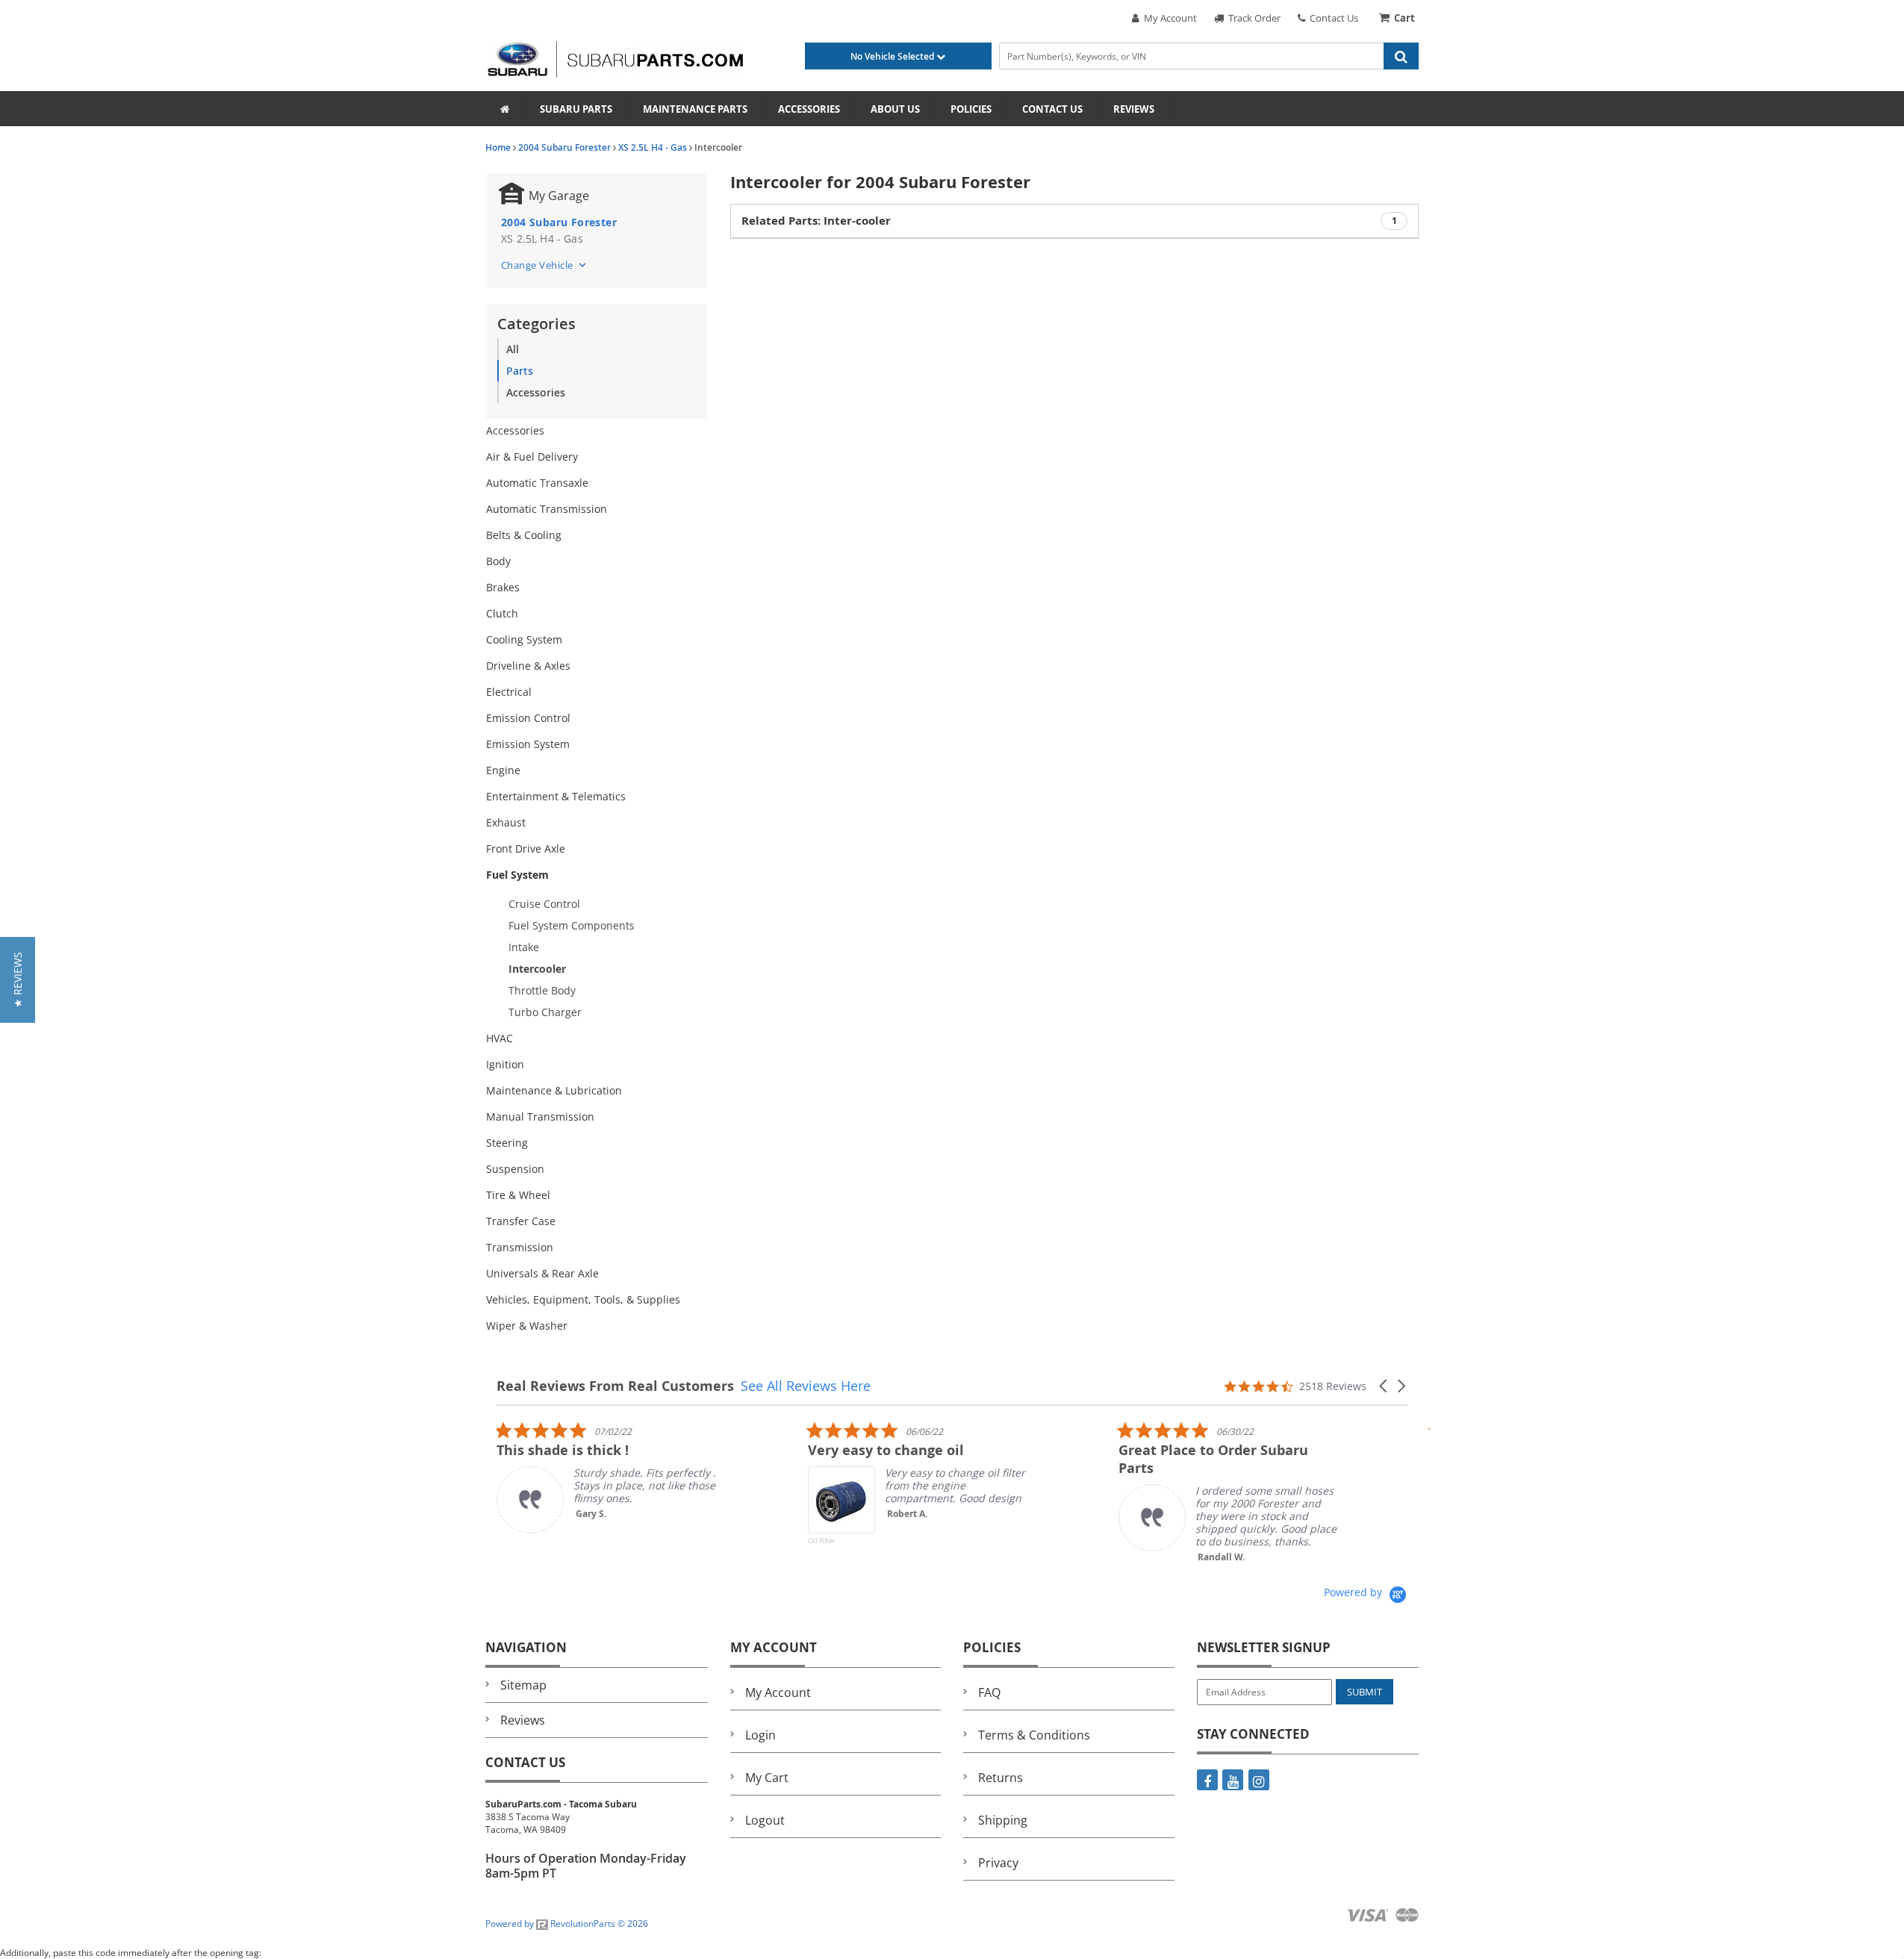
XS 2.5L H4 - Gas (653, 147)
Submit (1365, 1692)
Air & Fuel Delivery (532, 457)
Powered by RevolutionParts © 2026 (567, 1924)
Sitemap (523, 1685)
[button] (1384, 1386)
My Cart (767, 1778)
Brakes (503, 587)
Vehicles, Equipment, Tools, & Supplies (583, 1299)
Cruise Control (544, 904)
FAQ (989, 1692)
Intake (524, 947)
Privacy (998, 1863)
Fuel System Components (572, 925)
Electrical (509, 692)
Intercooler (537, 969)
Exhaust (506, 822)
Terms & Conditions (1034, 1735)
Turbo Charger (545, 1012)
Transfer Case (521, 1221)
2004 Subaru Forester (564, 147)
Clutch (502, 613)
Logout (765, 1820)
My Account (1168, 18)
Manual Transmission (540, 1116)
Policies (971, 109)
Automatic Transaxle (537, 483)
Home (498, 147)
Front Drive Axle (526, 848)
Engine (503, 770)
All (513, 349)
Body (498, 561)
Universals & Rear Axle (542, 1273)
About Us (895, 109)
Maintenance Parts (695, 109)
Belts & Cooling (524, 535)
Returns (1001, 1778)
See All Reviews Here (806, 1386)
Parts (520, 371)
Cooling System (524, 639)
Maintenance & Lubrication (554, 1090)
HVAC (500, 1038)
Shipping (1003, 1820)
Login (760, 1735)
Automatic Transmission (547, 509)
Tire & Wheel (518, 1195)
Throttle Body (542, 990)
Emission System (528, 744)
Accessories (809, 109)
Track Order (1252, 18)
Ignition (505, 1064)
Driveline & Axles (528, 666)
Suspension (515, 1169)
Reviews (1134, 109)
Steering (507, 1143)
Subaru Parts (576, 109)
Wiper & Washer (527, 1326)
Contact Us (1332, 18)
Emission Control (528, 718)
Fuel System (517, 875)
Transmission (520, 1247)
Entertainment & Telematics (556, 796)
